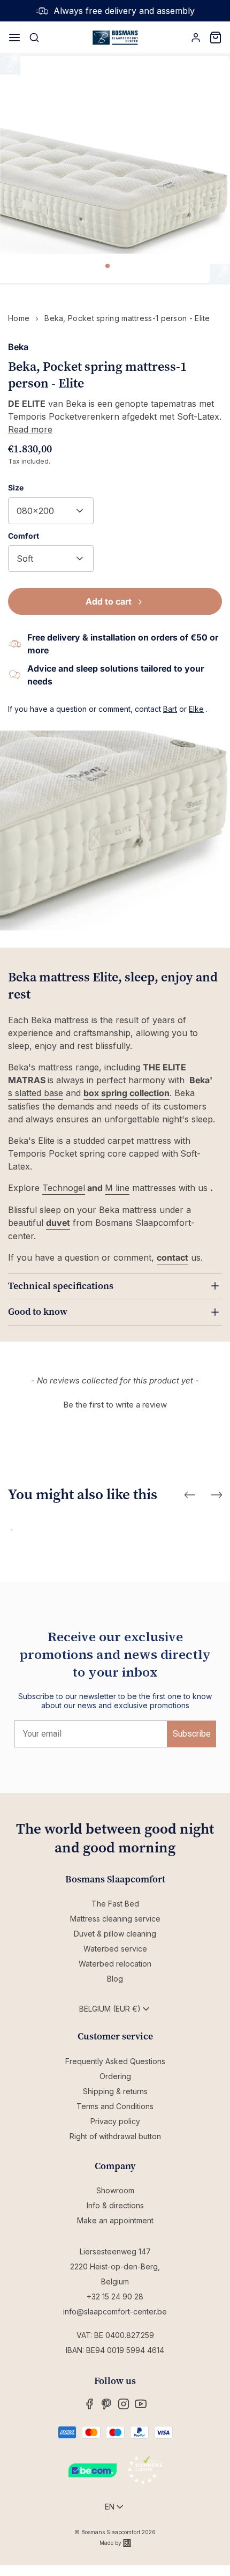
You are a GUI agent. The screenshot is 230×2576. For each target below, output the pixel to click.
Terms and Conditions (115, 2106)
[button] (115, 1403)
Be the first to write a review (115, 1405)
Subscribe (192, 1734)
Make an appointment (115, 2220)
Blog (115, 1979)
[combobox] (51, 511)
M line (117, 1188)
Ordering (115, 2076)
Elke (196, 709)
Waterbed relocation (115, 1964)
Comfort (24, 536)
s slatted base (36, 1093)
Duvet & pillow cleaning (115, 1934)
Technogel (64, 1188)
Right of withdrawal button (115, 2136)
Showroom (115, 2190)
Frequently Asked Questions (115, 2061)
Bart (170, 709)
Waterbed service (115, 1949)
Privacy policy (115, 2121)
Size (16, 487)
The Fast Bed (115, 1904)
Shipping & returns (115, 2091)
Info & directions (115, 2205)
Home (19, 318)
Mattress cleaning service (115, 1919)
